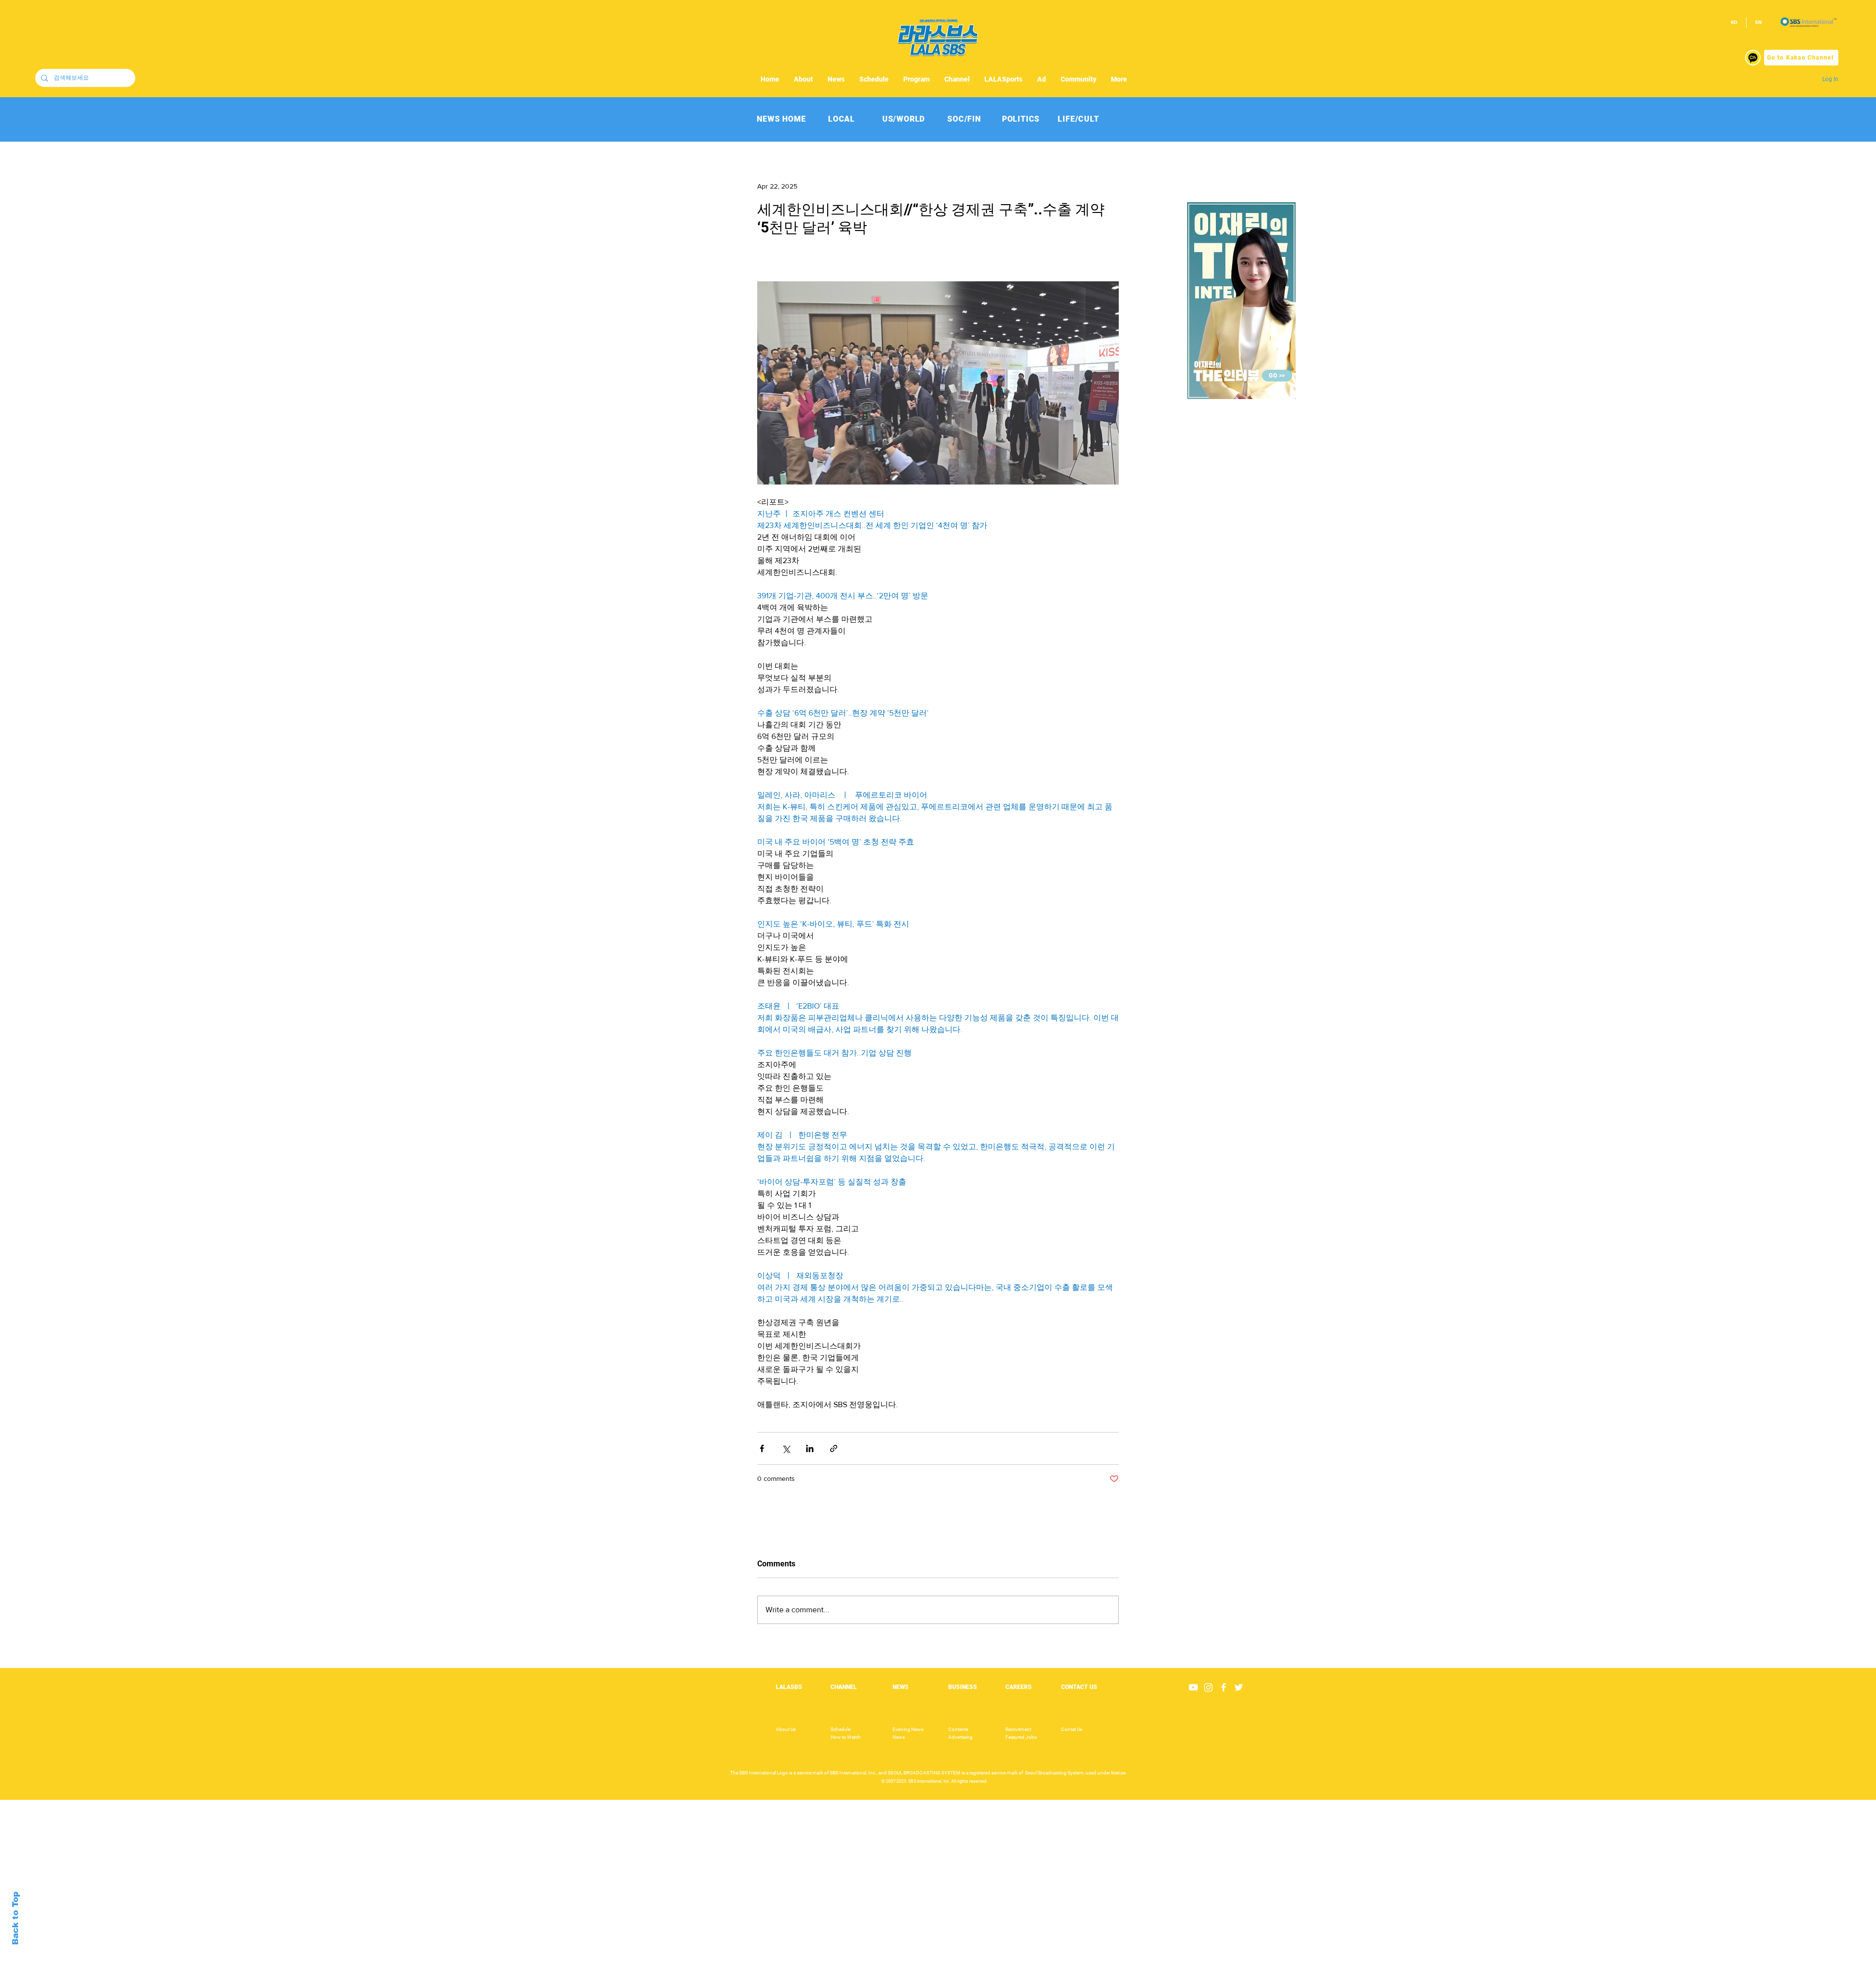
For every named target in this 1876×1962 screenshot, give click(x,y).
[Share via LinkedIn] (810, 1448)
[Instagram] (1208, 1687)
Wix (1013, 1957)
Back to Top (15, 1918)
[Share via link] (834, 1448)
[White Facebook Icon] (1224, 1687)
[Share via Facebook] (762, 1448)
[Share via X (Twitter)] (786, 1448)
